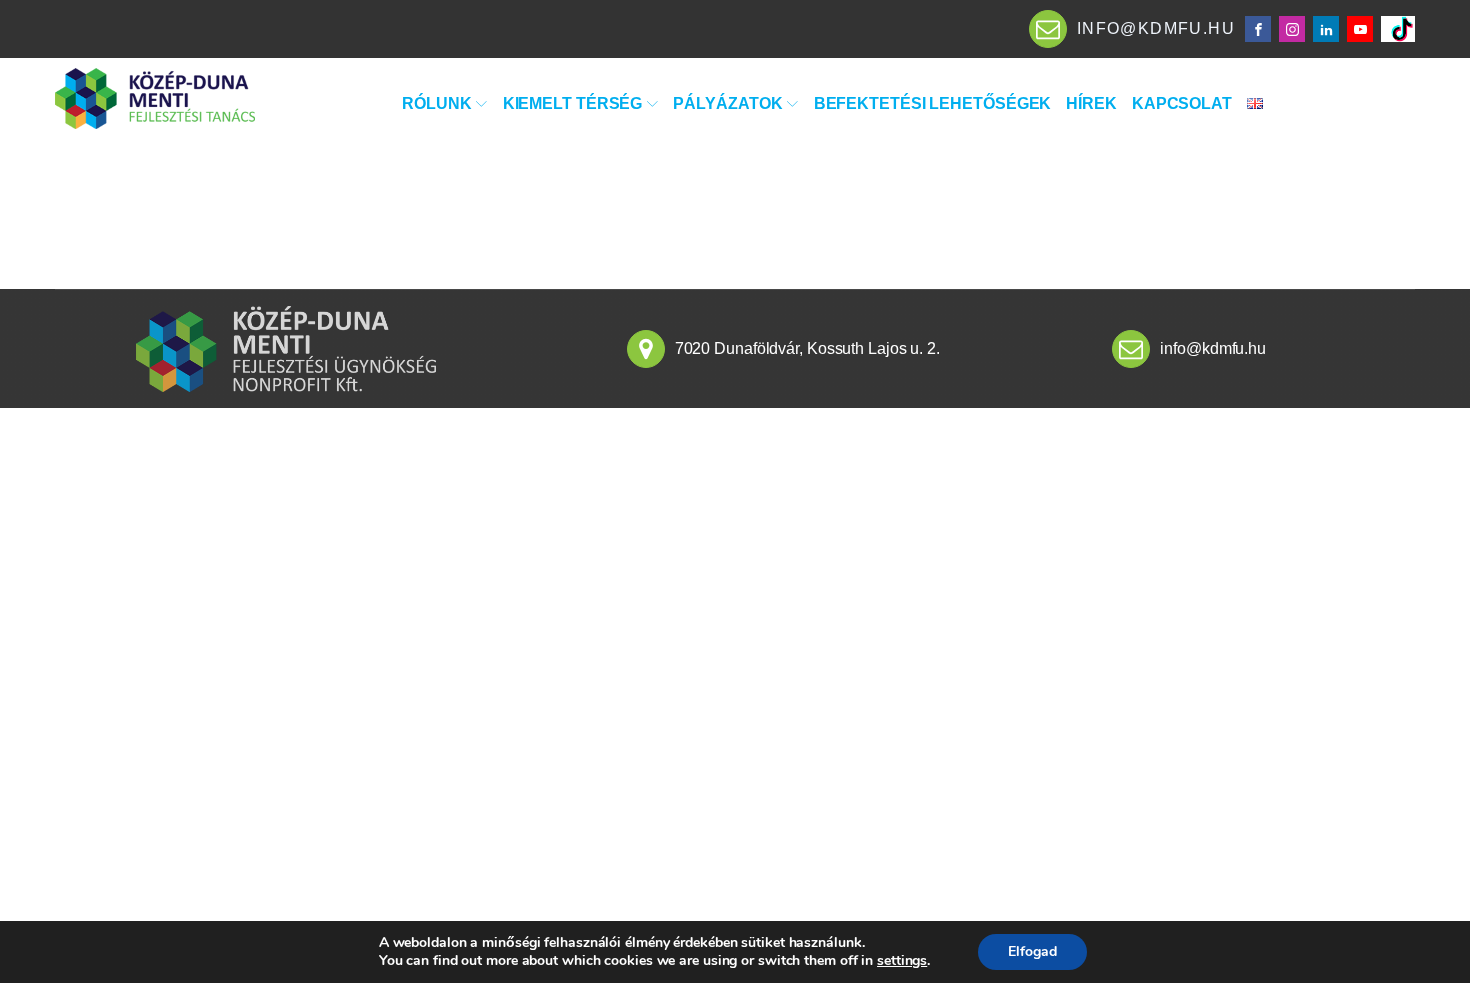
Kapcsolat (1182, 103)
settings (902, 961)
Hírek (1091, 103)
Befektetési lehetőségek (933, 103)
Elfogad (1032, 951)
